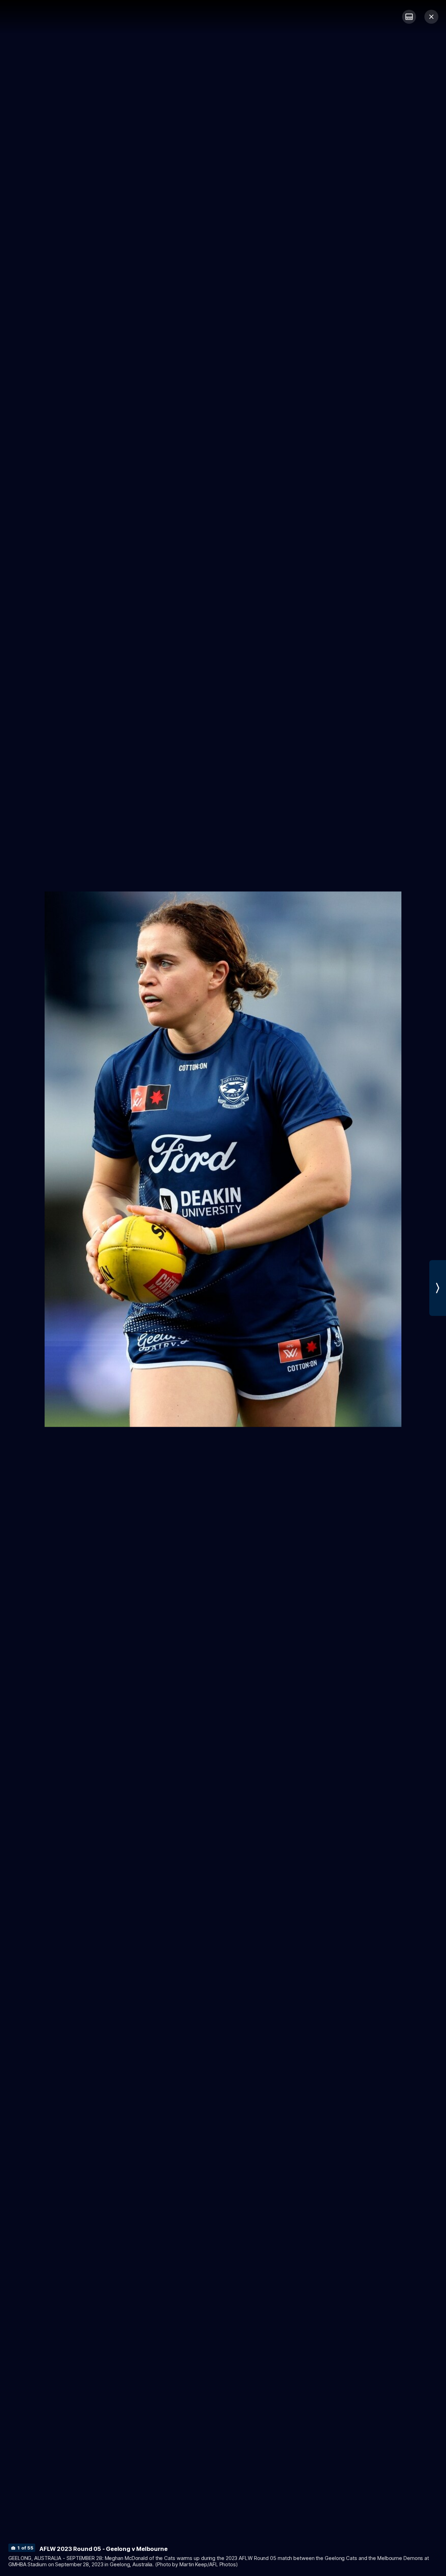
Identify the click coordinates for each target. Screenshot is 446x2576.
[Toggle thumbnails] (409, 17)
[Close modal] (431, 17)
